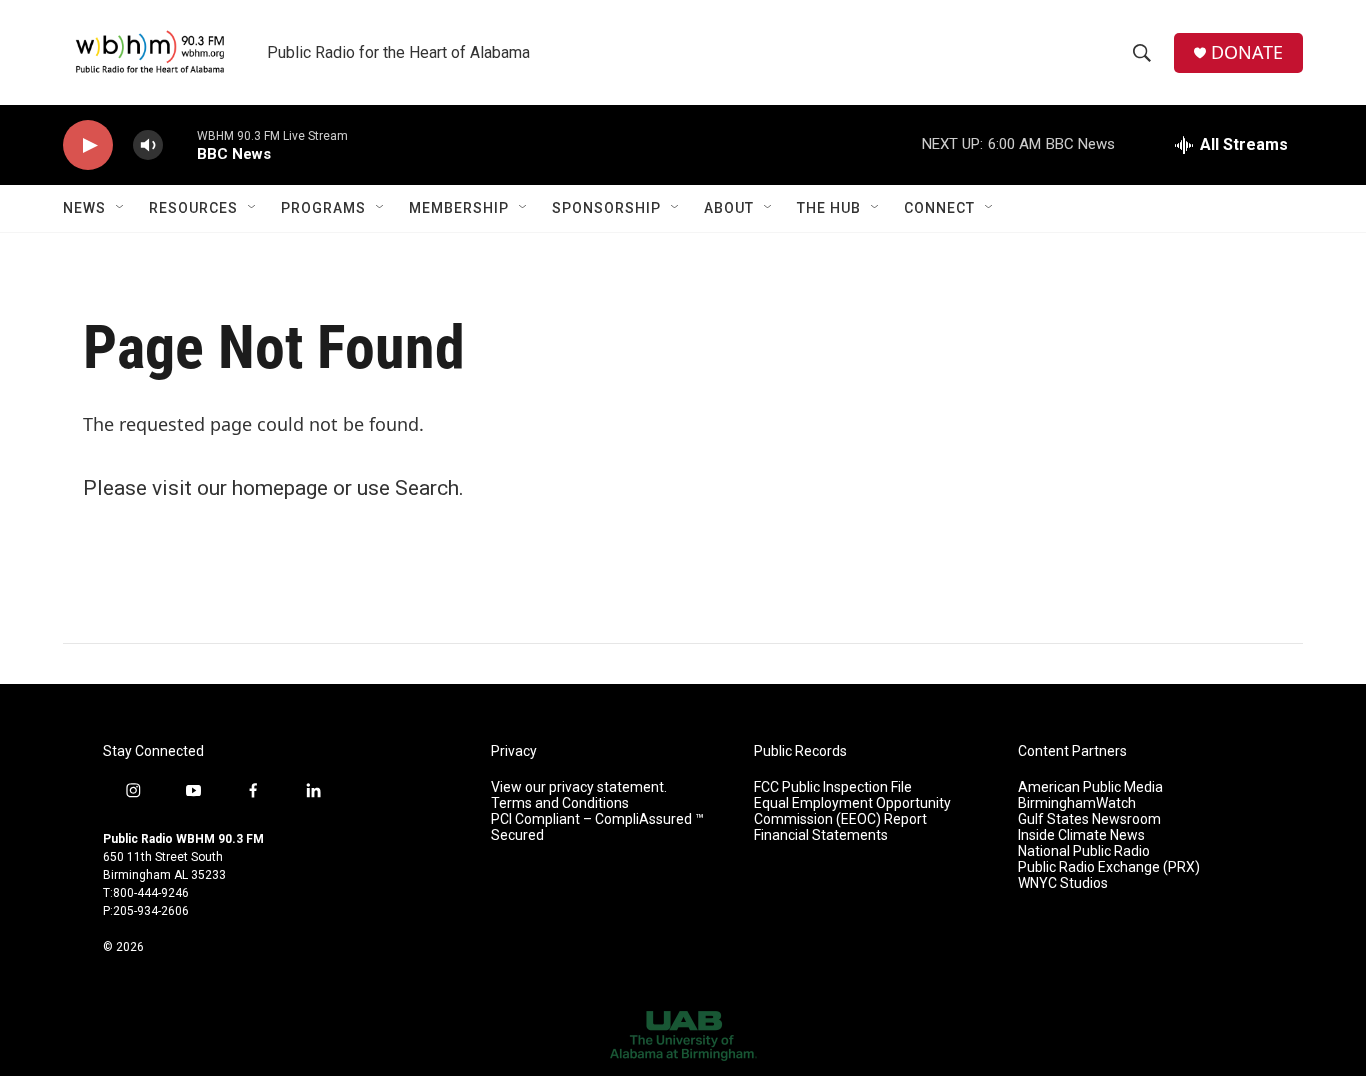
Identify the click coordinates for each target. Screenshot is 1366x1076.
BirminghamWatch (1077, 803)
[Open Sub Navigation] (121, 208)
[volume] (148, 145)
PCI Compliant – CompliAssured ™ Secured (597, 827)
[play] (88, 145)
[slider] (180, 144)
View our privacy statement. (579, 787)
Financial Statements (821, 835)
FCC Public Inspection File (833, 787)
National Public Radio (1084, 851)
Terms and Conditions (560, 803)
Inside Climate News (1081, 835)
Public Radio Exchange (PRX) (1109, 867)
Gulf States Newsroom (1089, 819)
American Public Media (1090, 787)
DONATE (1247, 52)
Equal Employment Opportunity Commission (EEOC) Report (852, 811)
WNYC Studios (1063, 883)
